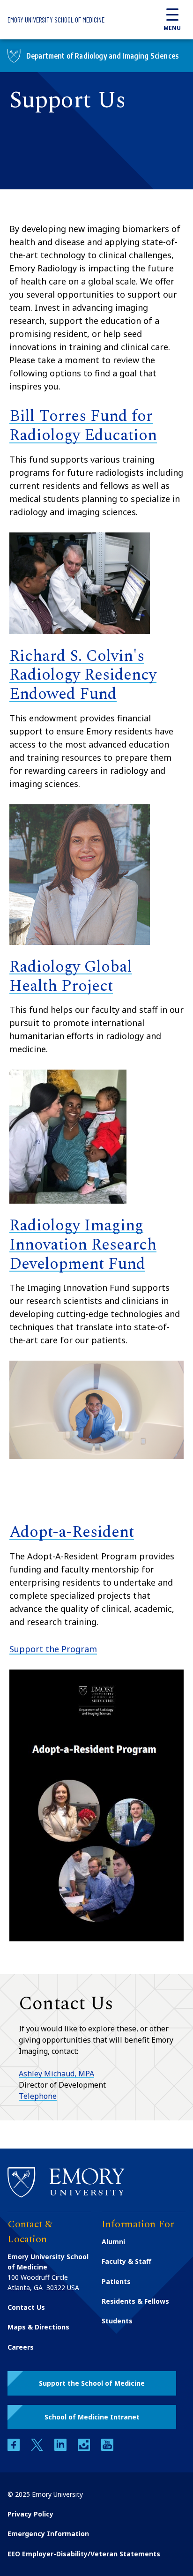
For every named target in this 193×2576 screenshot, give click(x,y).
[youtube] (107, 2448)
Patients (116, 2281)
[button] (92, 2383)
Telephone (38, 2096)
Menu (172, 28)
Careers (21, 2347)
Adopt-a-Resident (72, 1532)
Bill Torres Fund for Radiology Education (83, 426)
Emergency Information (48, 2534)
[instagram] (85, 2448)
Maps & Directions (38, 2327)
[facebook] (15, 2448)
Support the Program (53, 1649)
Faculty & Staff (126, 2261)
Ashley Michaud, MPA (56, 2074)
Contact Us (26, 2307)
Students (117, 2321)
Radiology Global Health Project (71, 977)
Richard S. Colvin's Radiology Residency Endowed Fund (83, 675)
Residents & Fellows (135, 2301)
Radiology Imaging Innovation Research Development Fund (83, 1245)
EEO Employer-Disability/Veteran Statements (84, 2554)
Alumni (113, 2242)
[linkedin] (61, 2448)
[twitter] (38, 2448)
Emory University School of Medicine (56, 20)
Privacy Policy (30, 2514)
